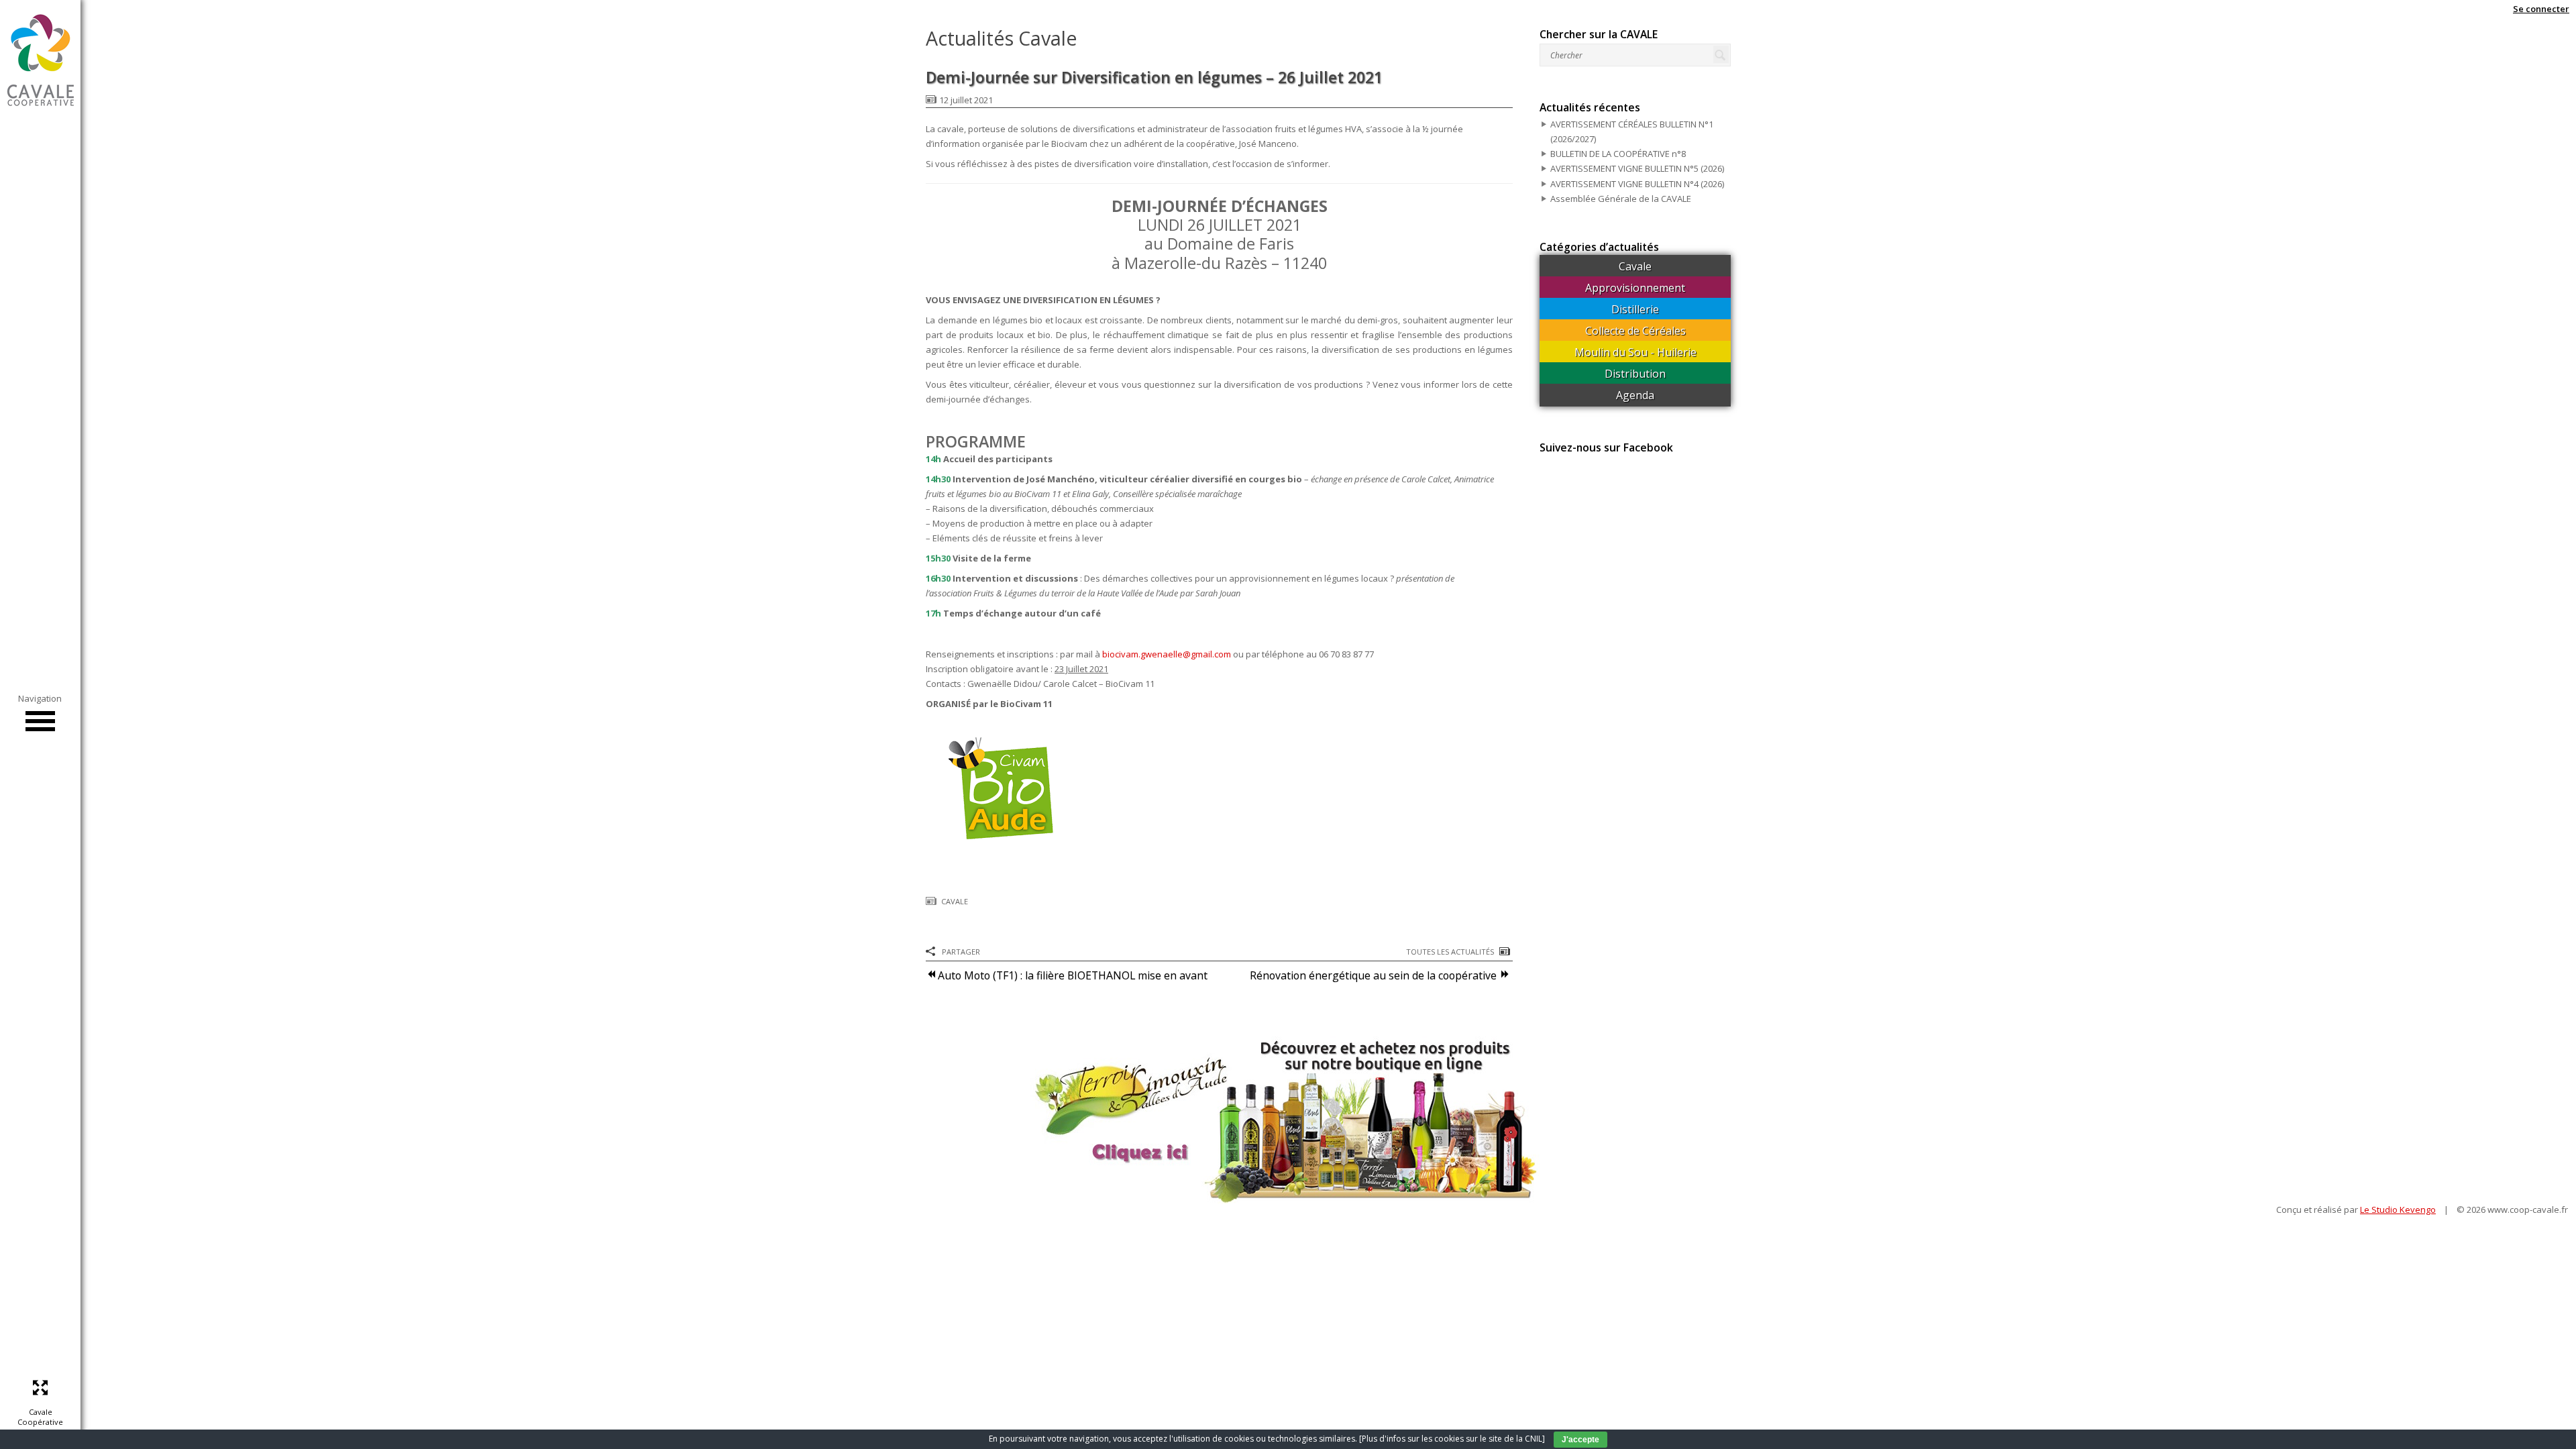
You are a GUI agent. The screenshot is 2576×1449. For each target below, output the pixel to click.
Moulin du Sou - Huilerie (1635, 352)
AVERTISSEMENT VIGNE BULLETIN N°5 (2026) (1637, 168)
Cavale (955, 901)
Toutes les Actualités (1450, 952)
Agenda (1635, 395)
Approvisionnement (1635, 288)
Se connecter (2541, 9)
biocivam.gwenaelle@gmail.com (1167, 654)
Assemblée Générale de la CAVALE (1621, 199)
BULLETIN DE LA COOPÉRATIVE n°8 (1618, 154)
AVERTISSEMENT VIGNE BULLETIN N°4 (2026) (1637, 184)
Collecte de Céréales (1635, 331)
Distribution (1635, 374)
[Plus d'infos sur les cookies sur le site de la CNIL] (1452, 1439)
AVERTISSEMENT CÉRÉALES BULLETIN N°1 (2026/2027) (1632, 131)
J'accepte (1580, 1440)
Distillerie (1635, 309)
